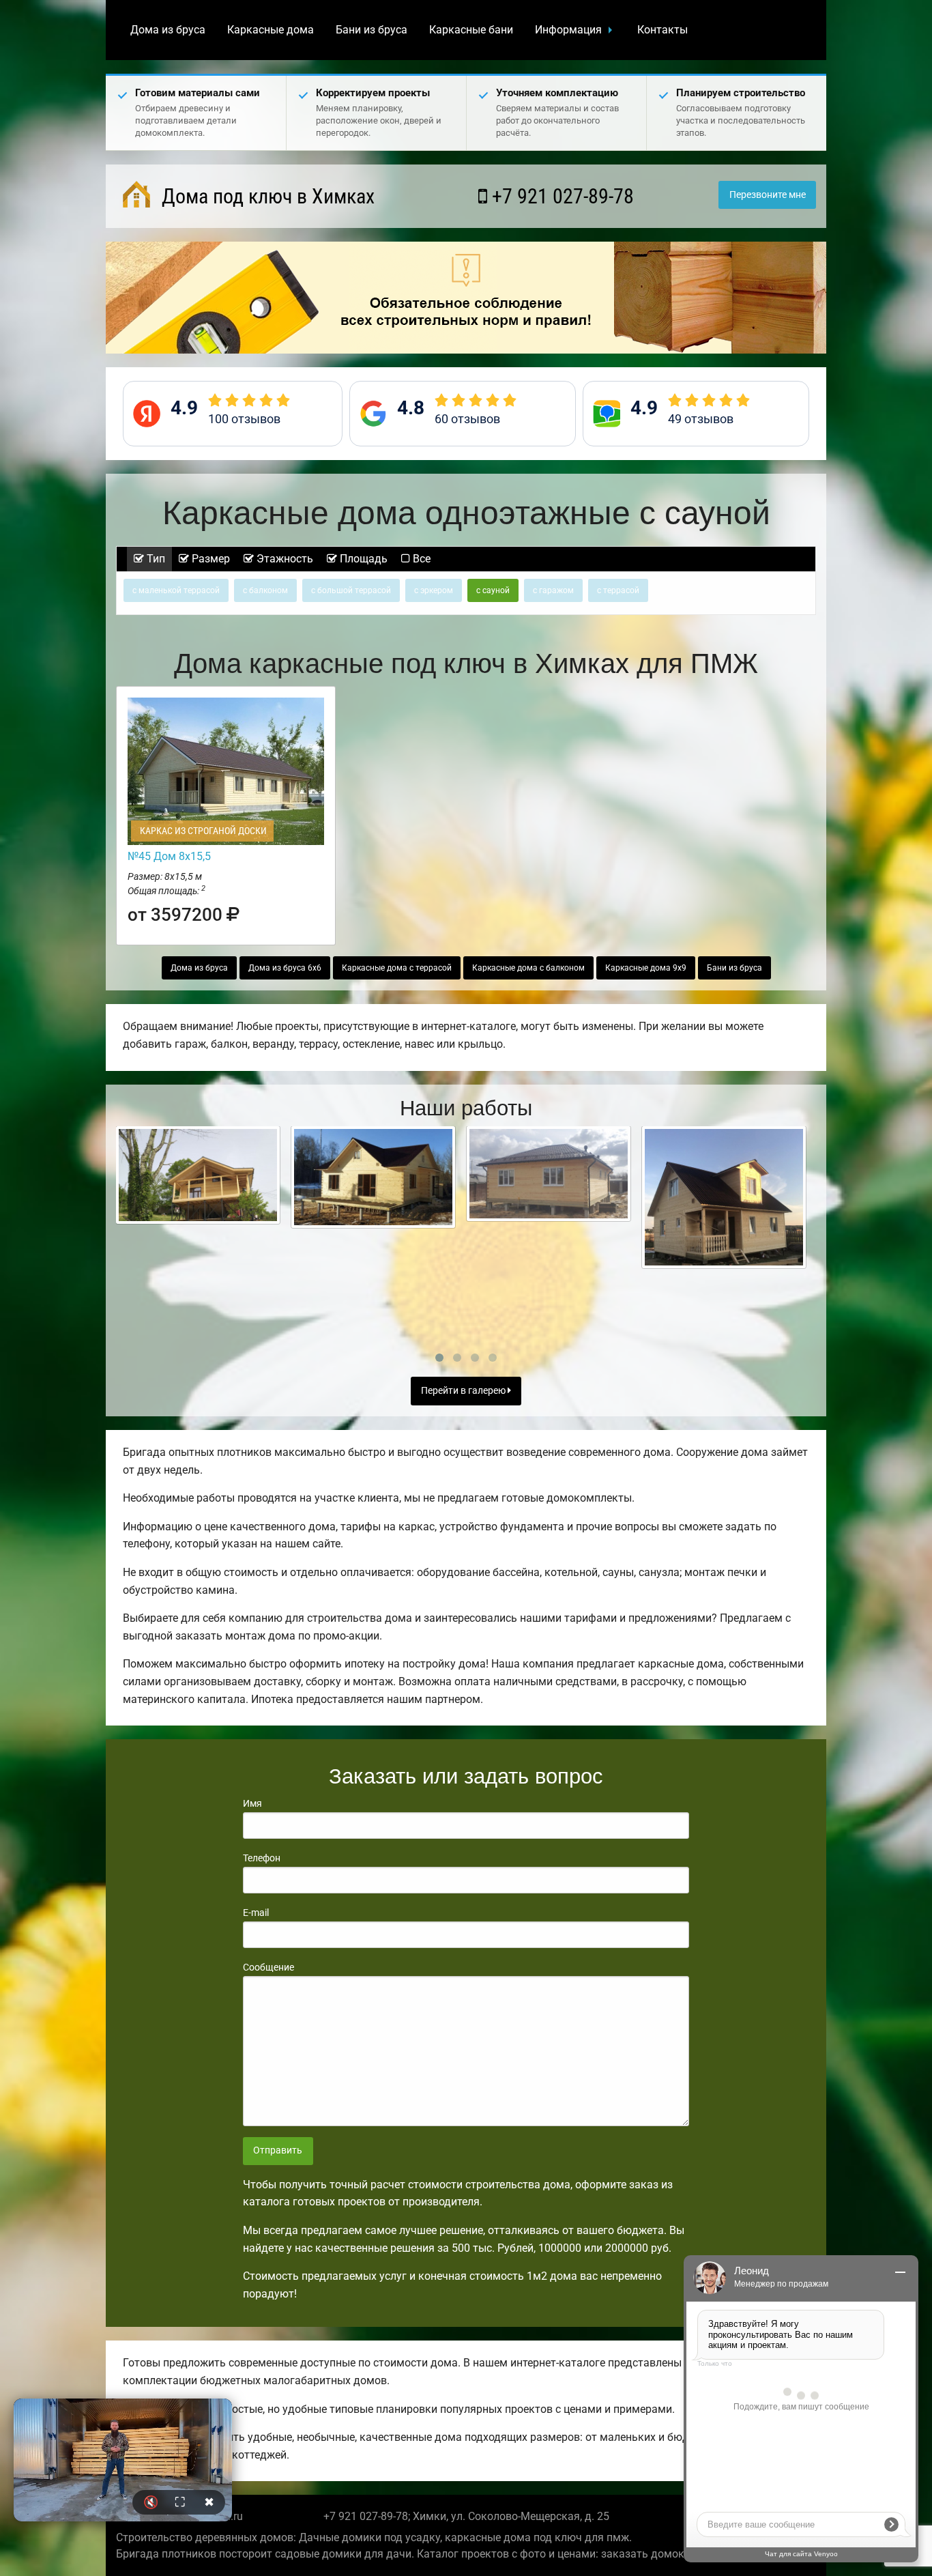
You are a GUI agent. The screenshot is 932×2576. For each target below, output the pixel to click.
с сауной (493, 590)
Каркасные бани (471, 30)
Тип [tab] (155, 559)
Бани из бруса (372, 30)
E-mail (256, 1913)
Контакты (662, 30)
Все (420, 559)
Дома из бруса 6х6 (285, 968)
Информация (568, 30)
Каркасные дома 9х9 (646, 968)
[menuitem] (168, 30)
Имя (252, 1803)
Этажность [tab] (283, 559)
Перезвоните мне (768, 195)
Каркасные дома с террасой (397, 968)
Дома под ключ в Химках (266, 196)
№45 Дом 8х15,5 (169, 856)
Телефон (262, 1858)
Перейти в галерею (464, 1391)
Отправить (278, 2150)
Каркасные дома (271, 30)
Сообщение (268, 1967)
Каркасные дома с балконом (528, 968)
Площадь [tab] (362, 559)
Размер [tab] (209, 559)
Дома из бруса (168, 30)
